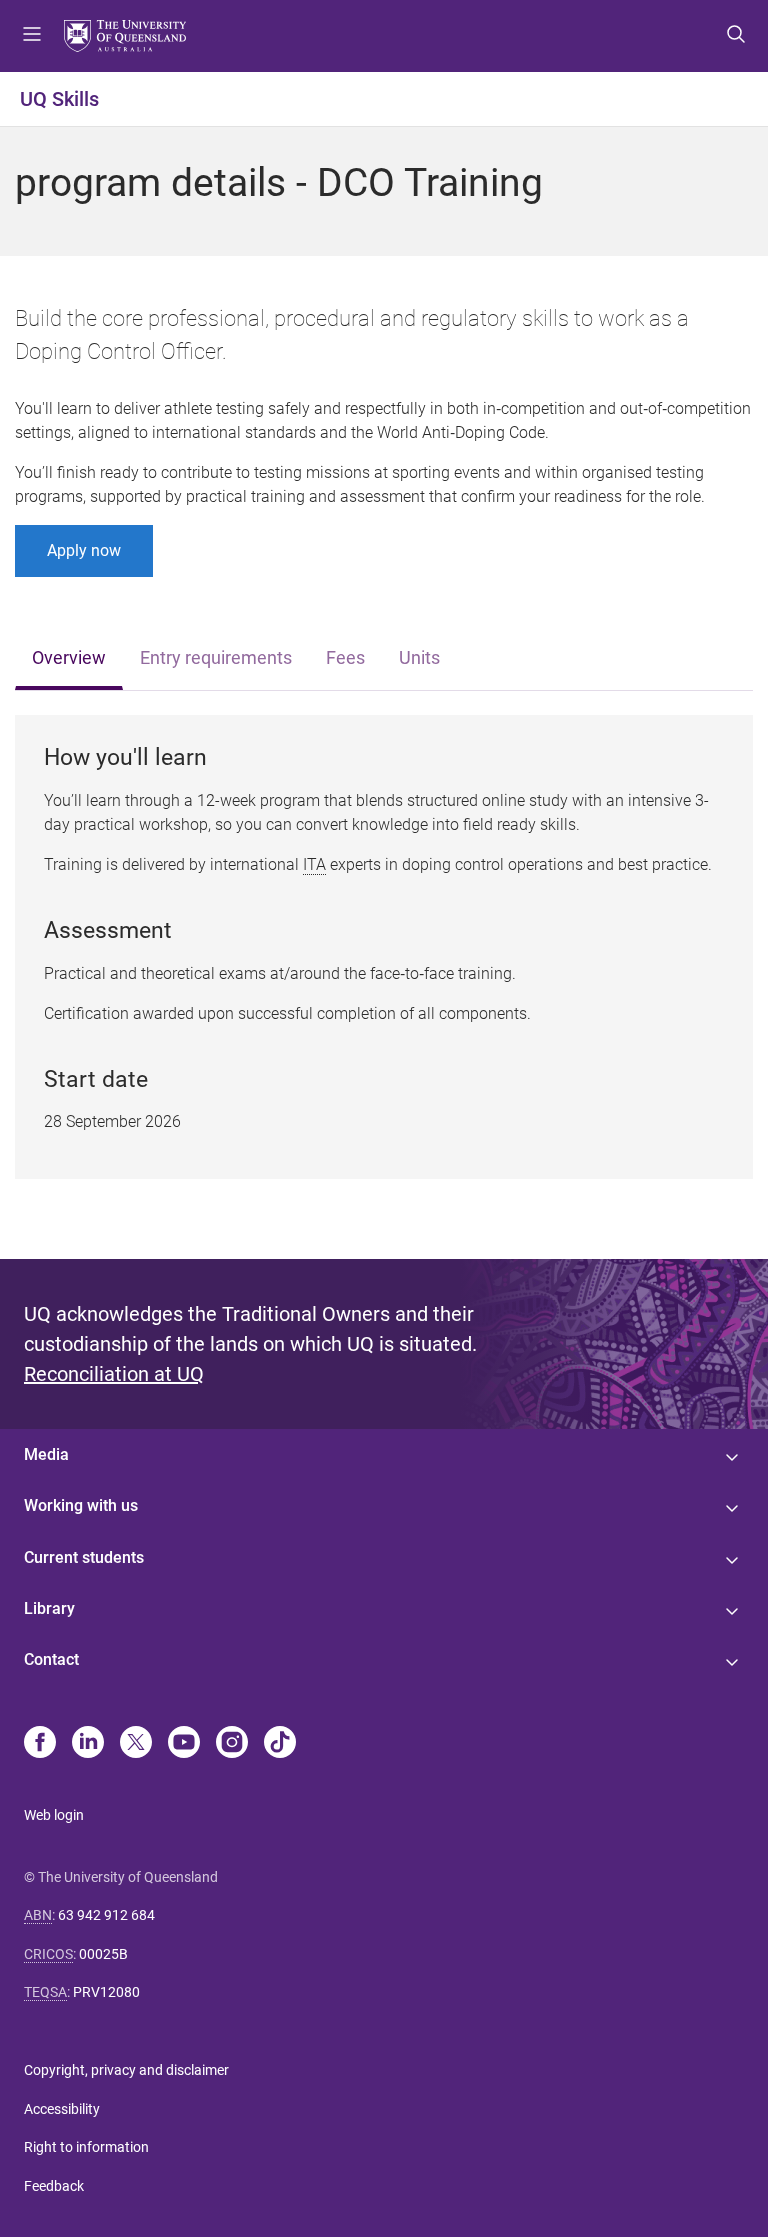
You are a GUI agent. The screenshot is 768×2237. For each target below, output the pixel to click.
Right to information (86, 2147)
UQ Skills (59, 99)
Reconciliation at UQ (114, 1374)
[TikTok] (280, 1744)
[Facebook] (40, 1744)
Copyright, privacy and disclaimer (126, 2070)
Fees (345, 658)
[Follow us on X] (136, 1744)
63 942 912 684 (106, 1915)
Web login (54, 1815)
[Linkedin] (88, 1744)
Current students (84, 1557)
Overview (69, 658)
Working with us (81, 1505)
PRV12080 (106, 1992)
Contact (51, 1659)
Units (419, 658)
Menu (32, 36)
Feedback (54, 2186)
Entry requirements (216, 658)
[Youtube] (184, 1744)
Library (49, 1608)
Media (46, 1454)
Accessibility (62, 2109)
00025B (103, 1954)
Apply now (84, 550)
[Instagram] (232, 1744)
